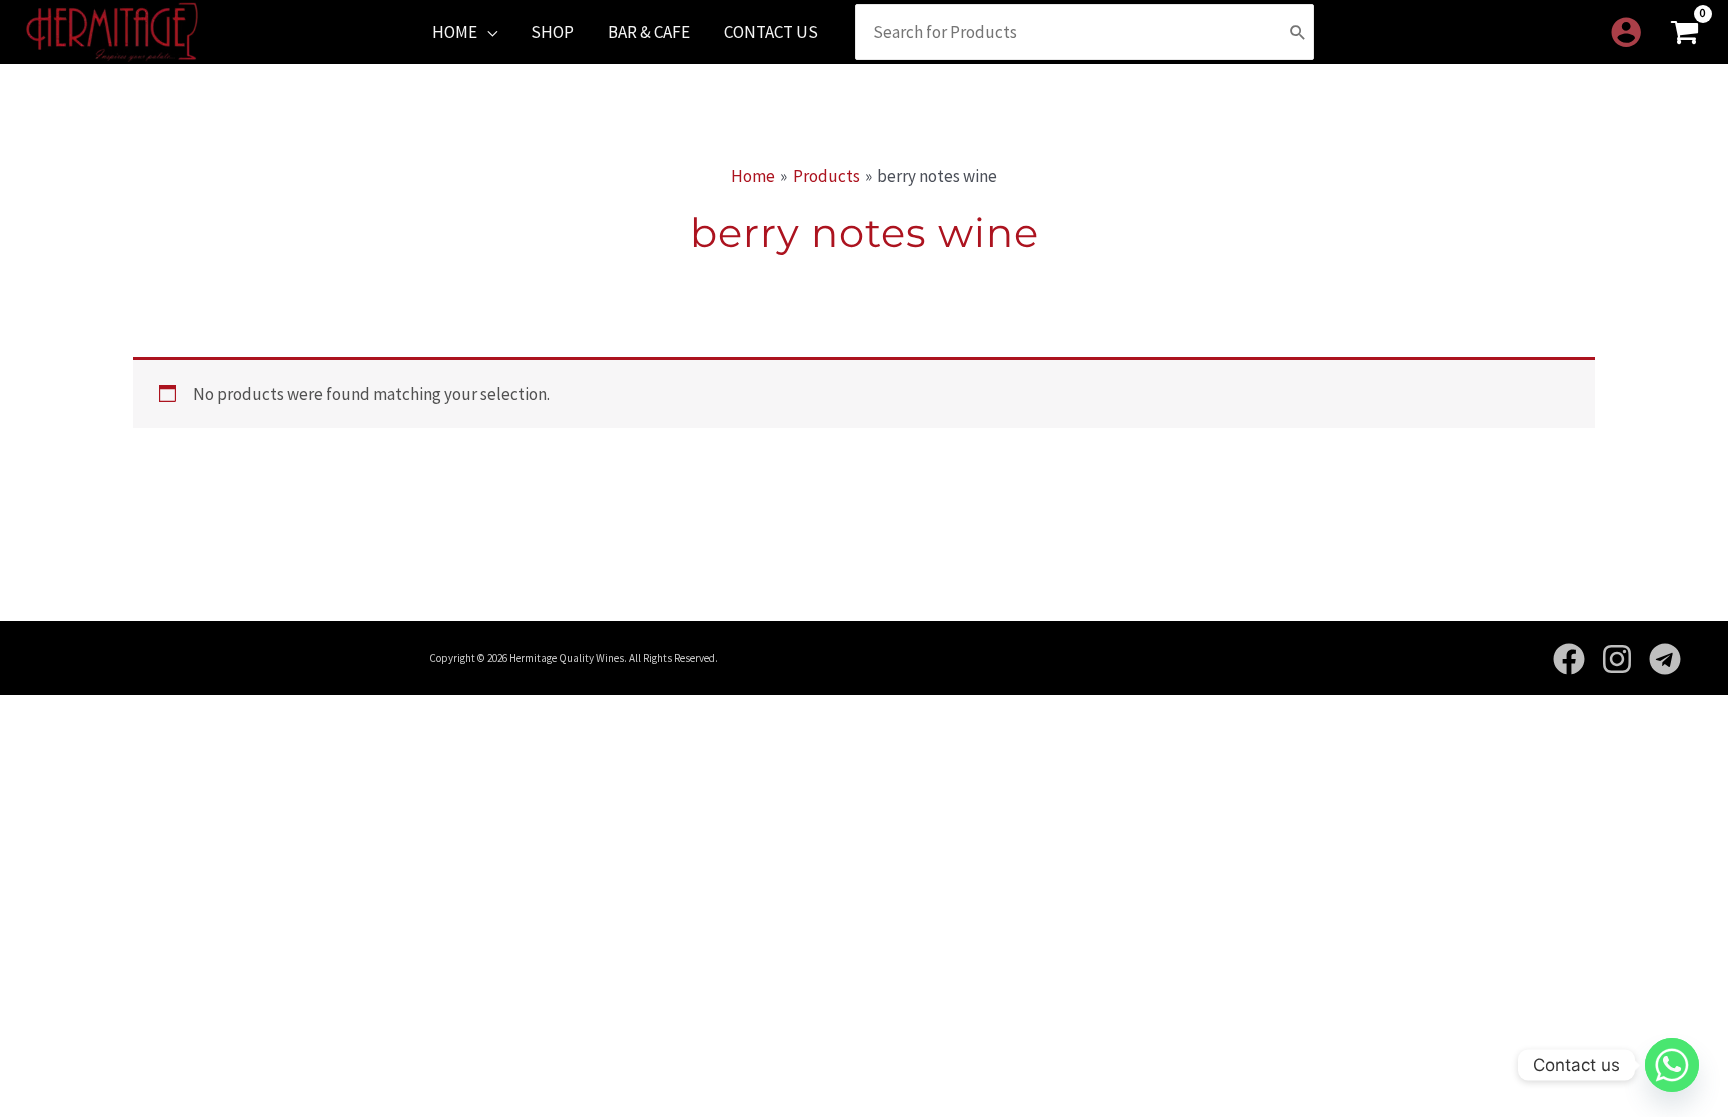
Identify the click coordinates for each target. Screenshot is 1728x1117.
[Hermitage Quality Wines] (112, 30)
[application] (487, 32)
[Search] (1298, 32)
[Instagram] (1617, 659)
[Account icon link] (1626, 32)
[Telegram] (1665, 659)
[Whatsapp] (1672, 1065)
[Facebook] (1569, 659)
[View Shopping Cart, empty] (1684, 32)
